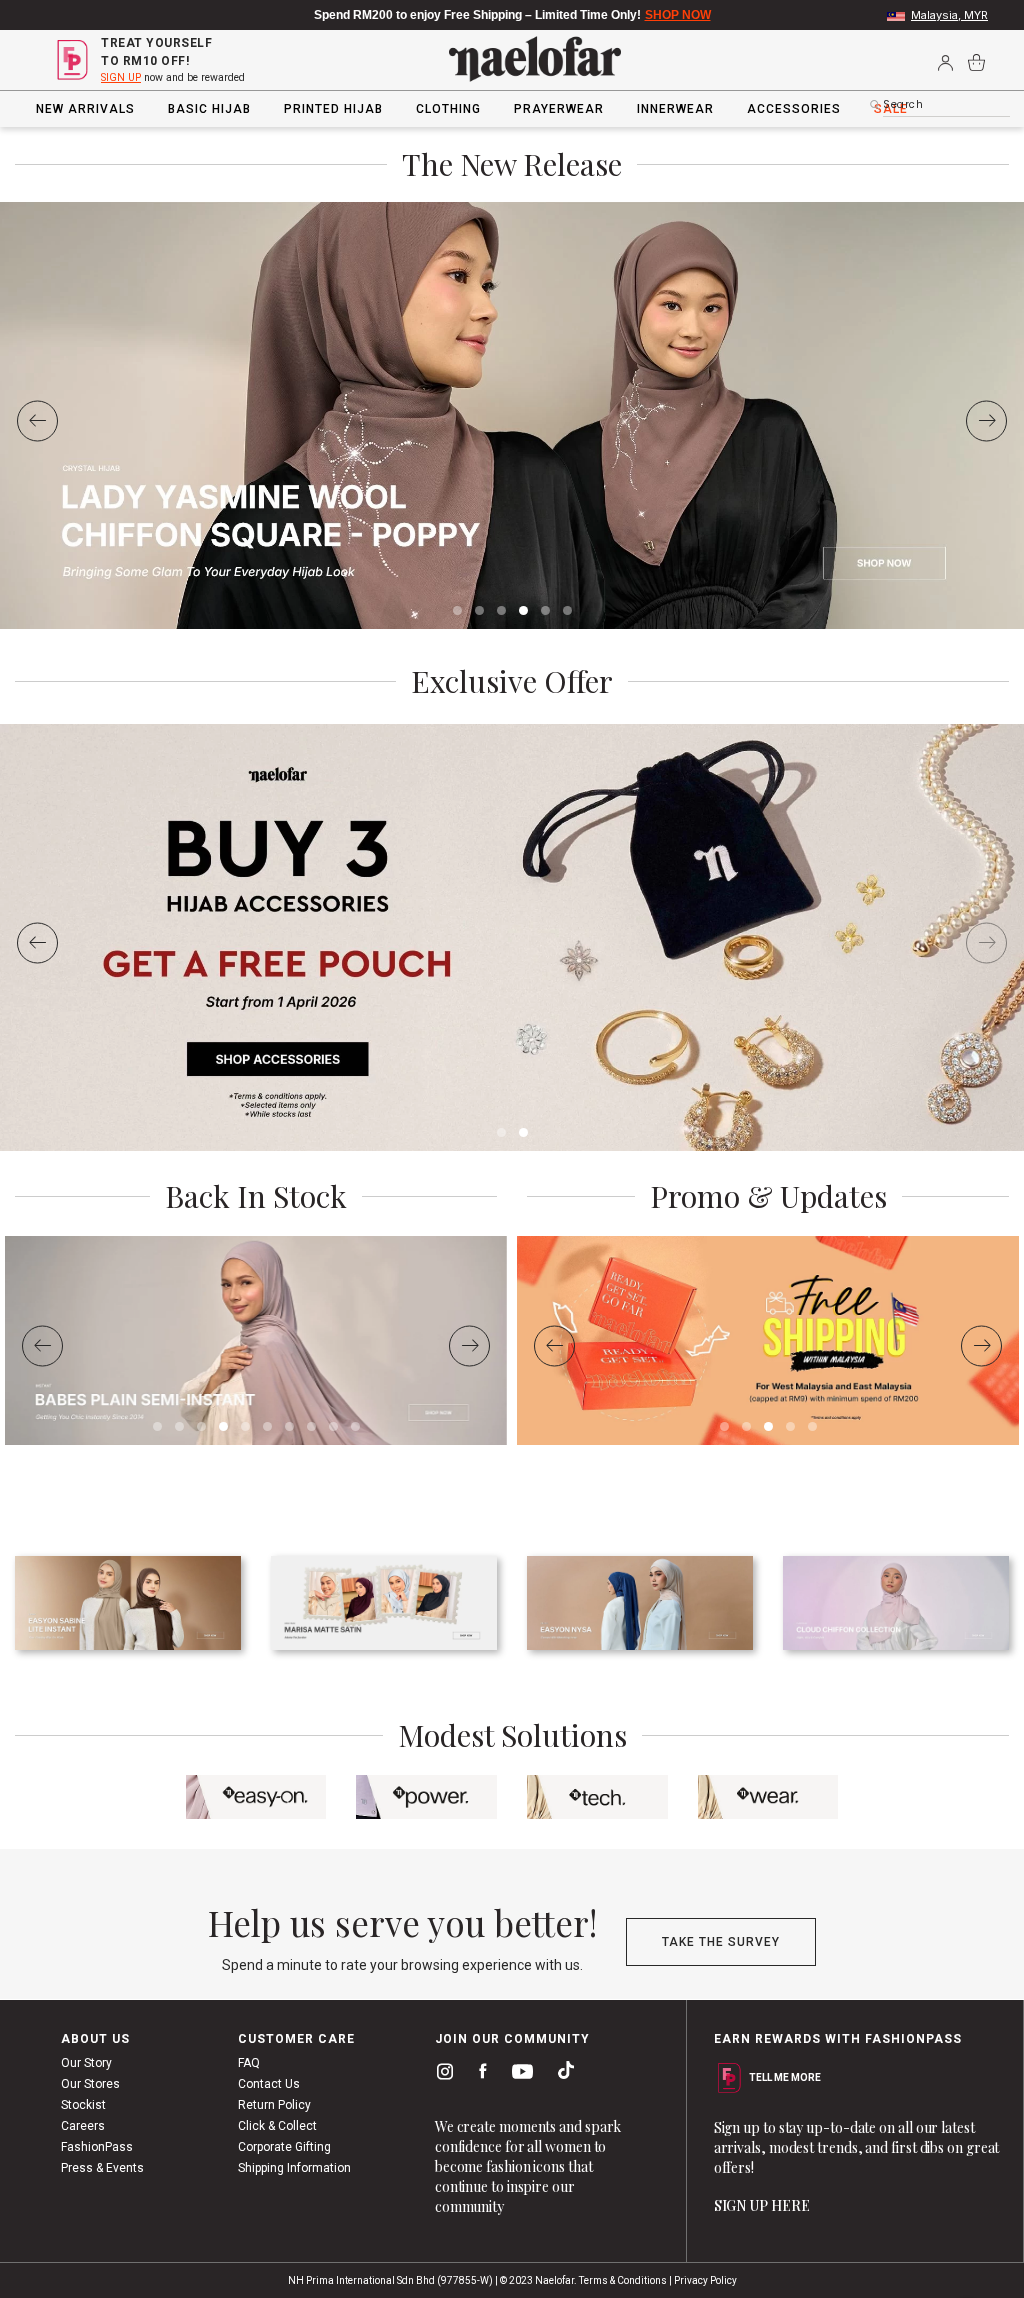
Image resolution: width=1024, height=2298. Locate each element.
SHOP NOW (678, 15)
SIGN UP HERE (762, 2205)
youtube (519, 2076)
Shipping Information (294, 2168)
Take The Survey (721, 1942)
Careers (83, 2126)
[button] (457, 610)
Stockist (83, 2105)
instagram (441, 2075)
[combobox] (946, 105)
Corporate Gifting (284, 2147)
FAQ (249, 2063)
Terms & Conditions (623, 2280)
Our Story (86, 2063)
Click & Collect (277, 2126)
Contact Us (269, 2084)
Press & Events (102, 2168)
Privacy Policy (705, 2280)
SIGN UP (121, 77)
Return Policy (274, 2105)
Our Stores (90, 2084)
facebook (478, 2075)
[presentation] (37, 420)
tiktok (561, 2075)
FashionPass (97, 2147)
